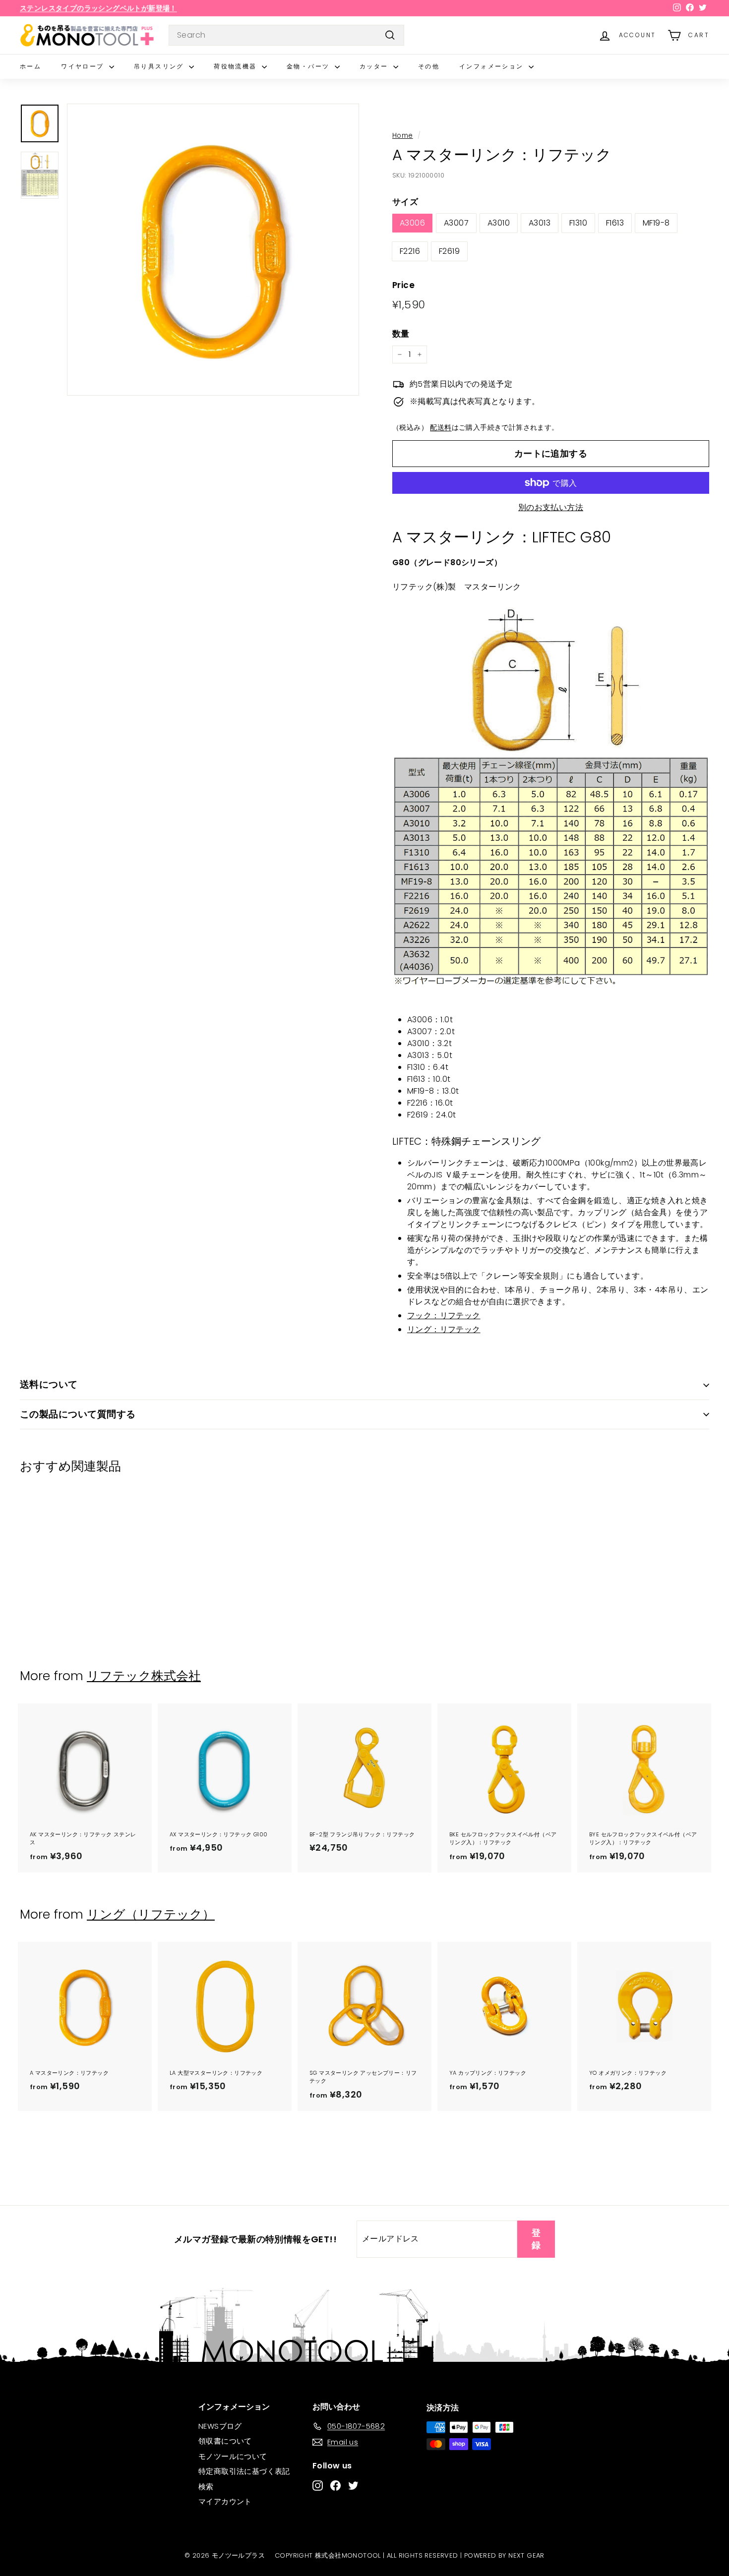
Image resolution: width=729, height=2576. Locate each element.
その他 (429, 66)
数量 (401, 334)
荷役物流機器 (237, 66)
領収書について (225, 2441)
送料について (49, 1384)
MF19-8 (656, 223)
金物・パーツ (309, 66)
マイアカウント (225, 2501)
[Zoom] (213, 250)
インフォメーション (493, 66)
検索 (206, 2487)
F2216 (410, 251)
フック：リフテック (444, 1316)
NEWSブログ (220, 2426)
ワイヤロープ (84, 66)
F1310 (578, 223)
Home (403, 136)
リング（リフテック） (151, 1914)
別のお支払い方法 (551, 507)
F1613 (615, 223)
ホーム (30, 66)
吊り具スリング (160, 66)
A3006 (412, 223)
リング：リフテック (444, 1329)
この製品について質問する (78, 1414)
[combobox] (286, 35)
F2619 (449, 251)
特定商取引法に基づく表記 (244, 2471)
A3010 (499, 223)
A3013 (540, 223)
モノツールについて (233, 2456)
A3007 (456, 223)
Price (403, 285)
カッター (375, 66)
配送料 (441, 428)
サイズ (405, 202)
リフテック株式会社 (144, 1676)
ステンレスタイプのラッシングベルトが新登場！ (98, 8)
